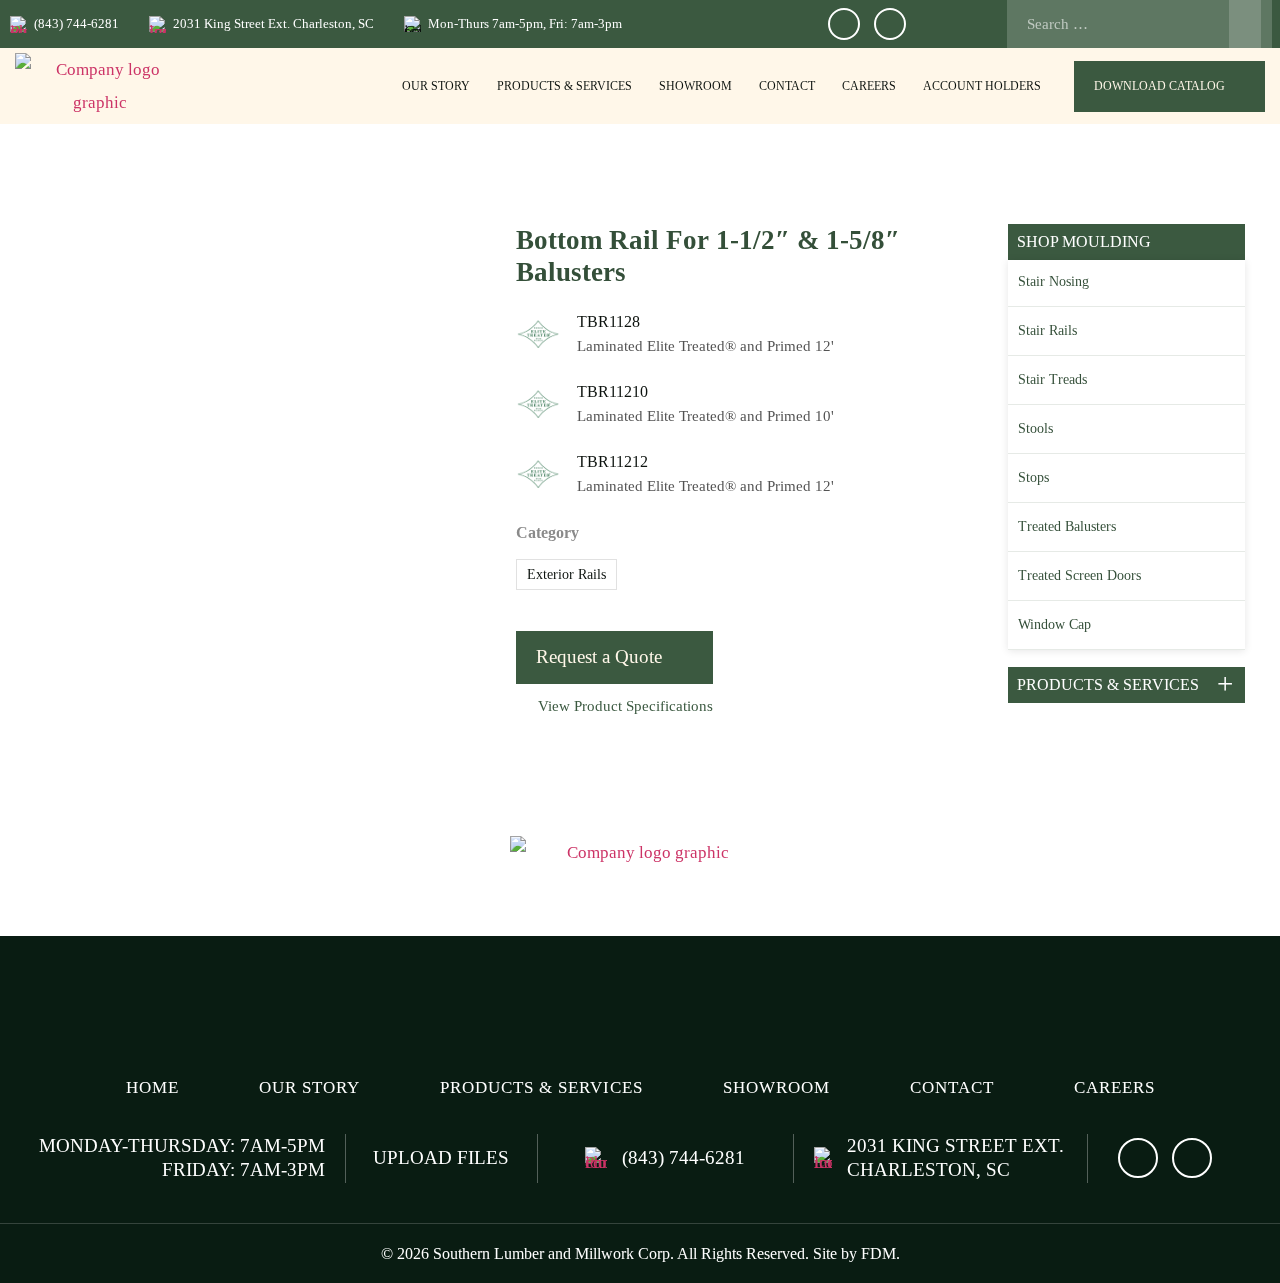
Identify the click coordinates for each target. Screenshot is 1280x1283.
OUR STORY (436, 86)
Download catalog (1159, 86)
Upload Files (441, 1157)
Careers (869, 86)
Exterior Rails (566, 574)
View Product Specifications (625, 706)
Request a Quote (599, 656)
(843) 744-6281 (76, 23)
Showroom (695, 86)
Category (547, 532)
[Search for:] (1134, 24)
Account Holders (982, 86)
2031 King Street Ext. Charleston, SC (273, 23)
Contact (787, 86)
